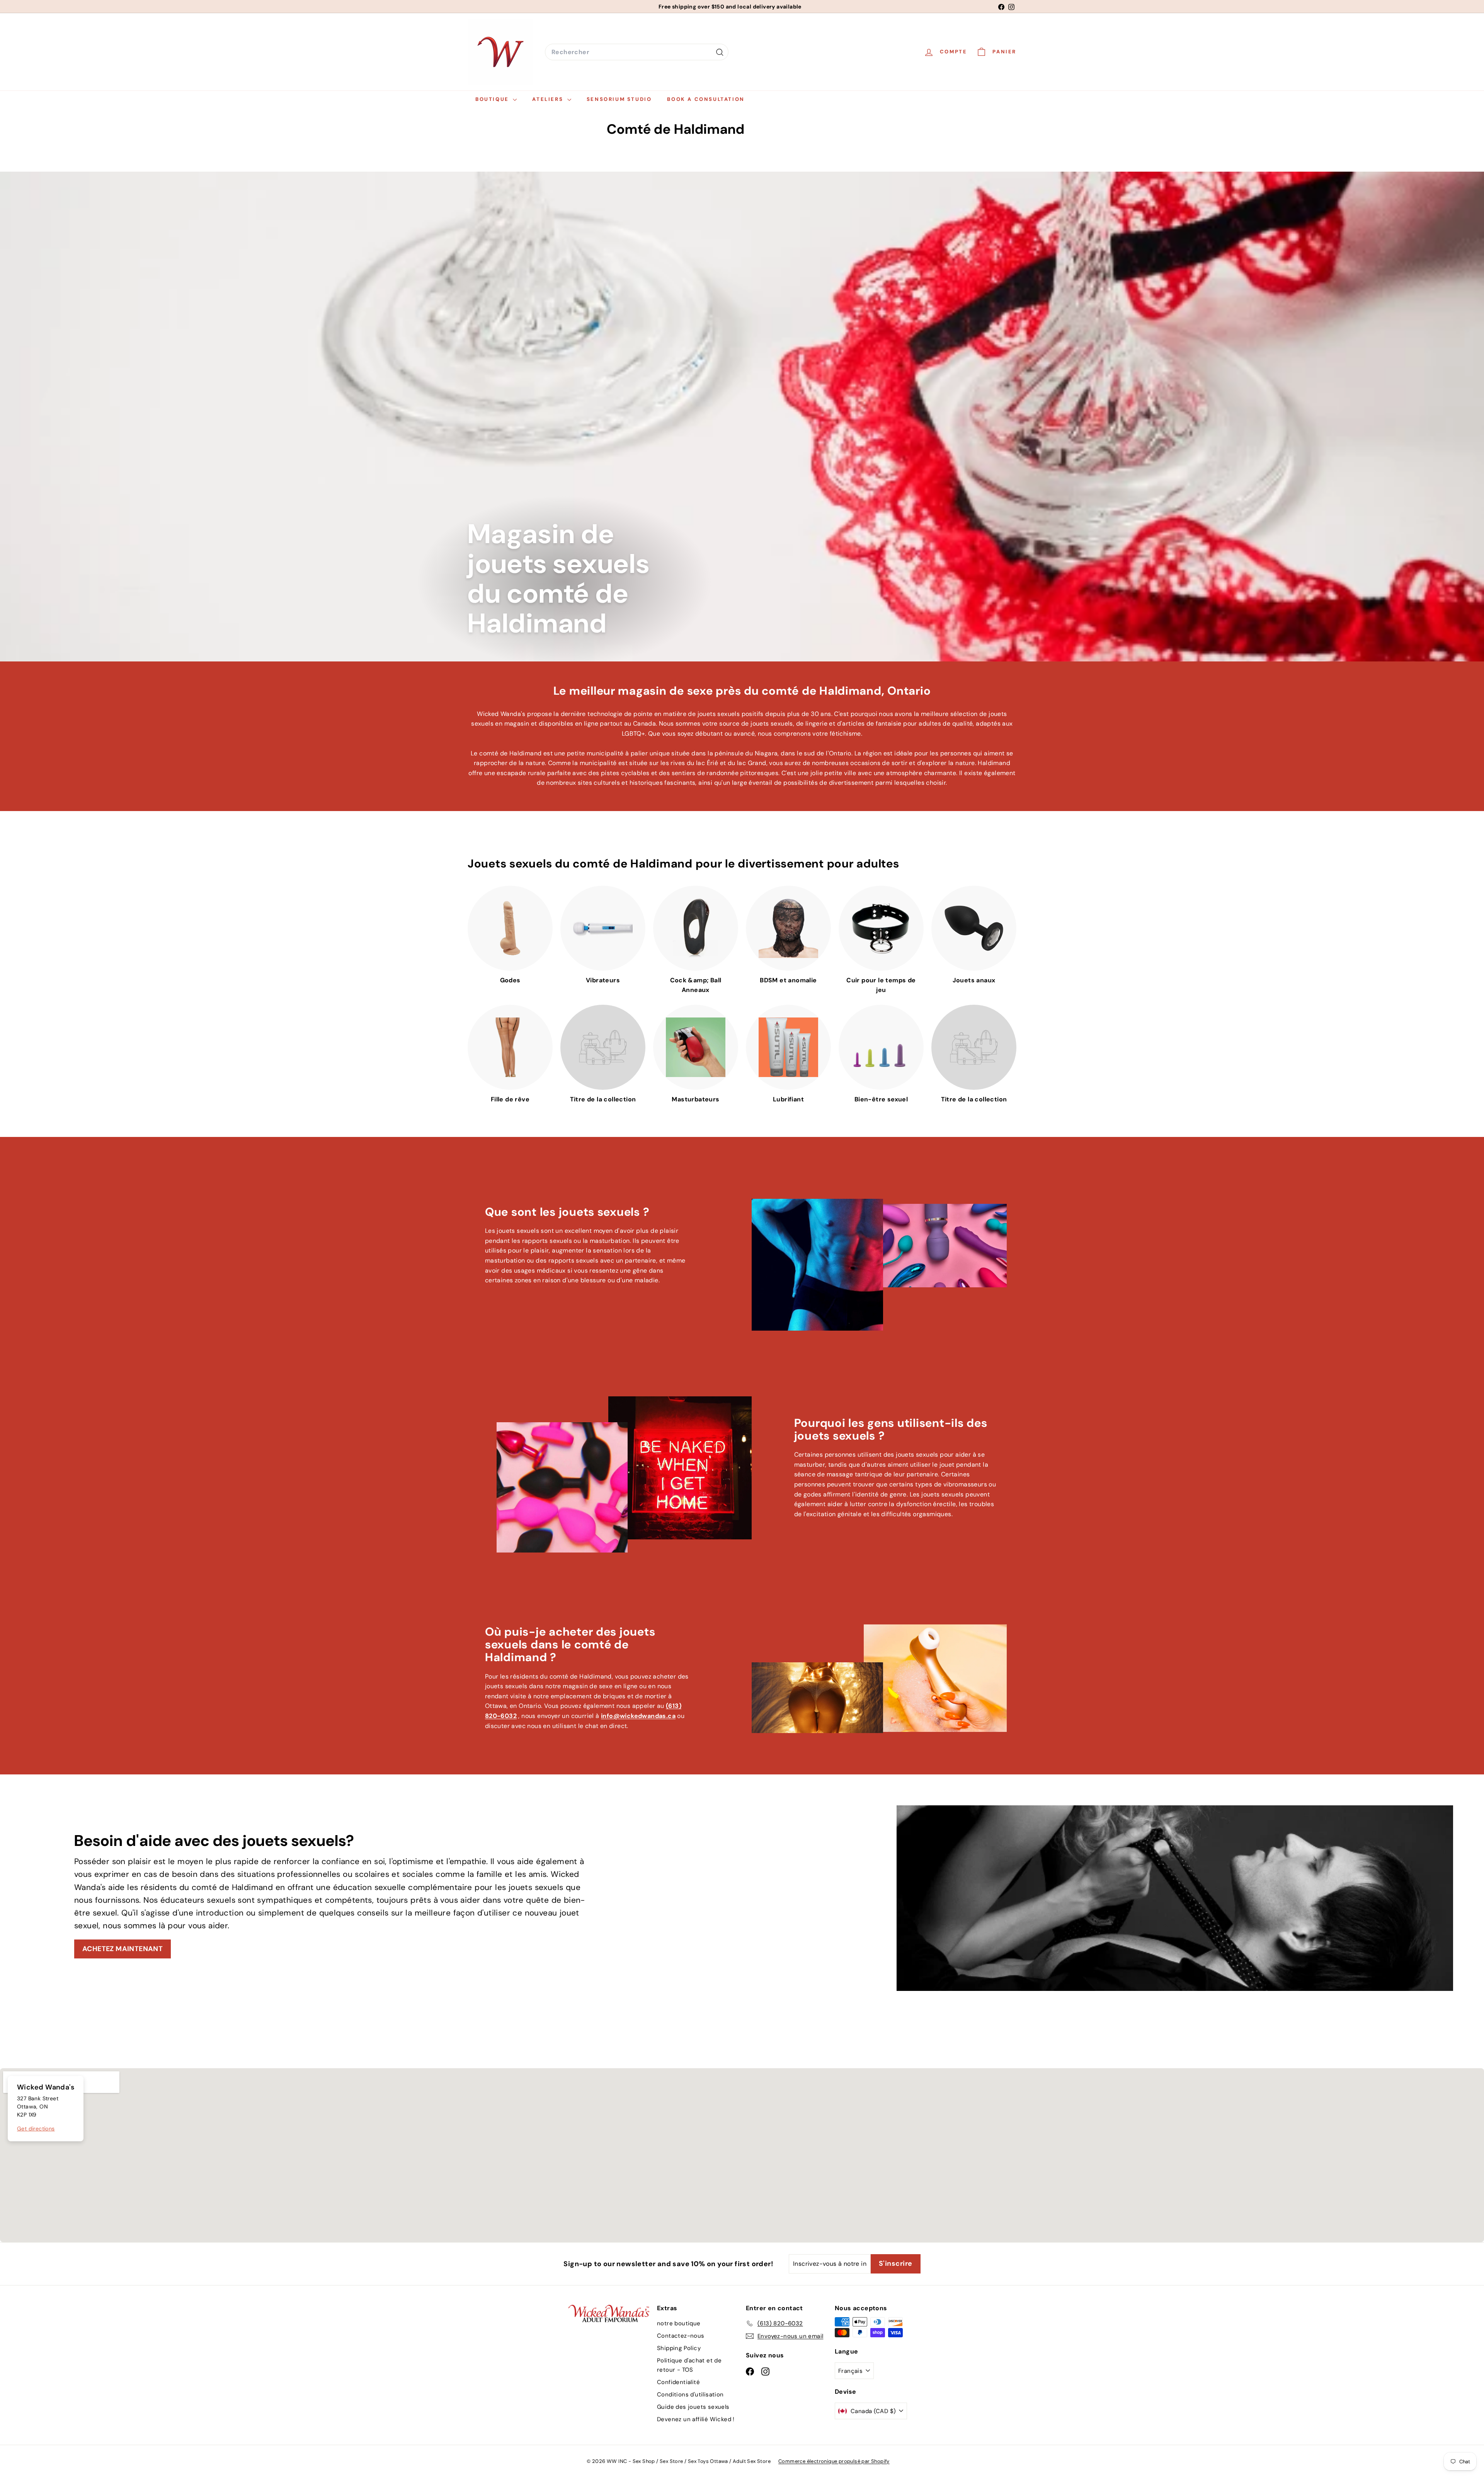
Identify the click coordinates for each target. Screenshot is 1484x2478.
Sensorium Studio (619, 99)
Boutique (493, 99)
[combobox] (637, 52)
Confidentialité (678, 2382)
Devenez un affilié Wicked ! (696, 2419)
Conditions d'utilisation (690, 2394)
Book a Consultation (706, 99)
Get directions (36, 2129)
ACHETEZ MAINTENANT (123, 1949)
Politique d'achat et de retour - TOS (689, 2365)
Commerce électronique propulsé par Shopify (834, 2461)
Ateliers (549, 99)
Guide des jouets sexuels (693, 2407)
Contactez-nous (681, 2336)
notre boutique (679, 2323)
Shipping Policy (679, 2348)
